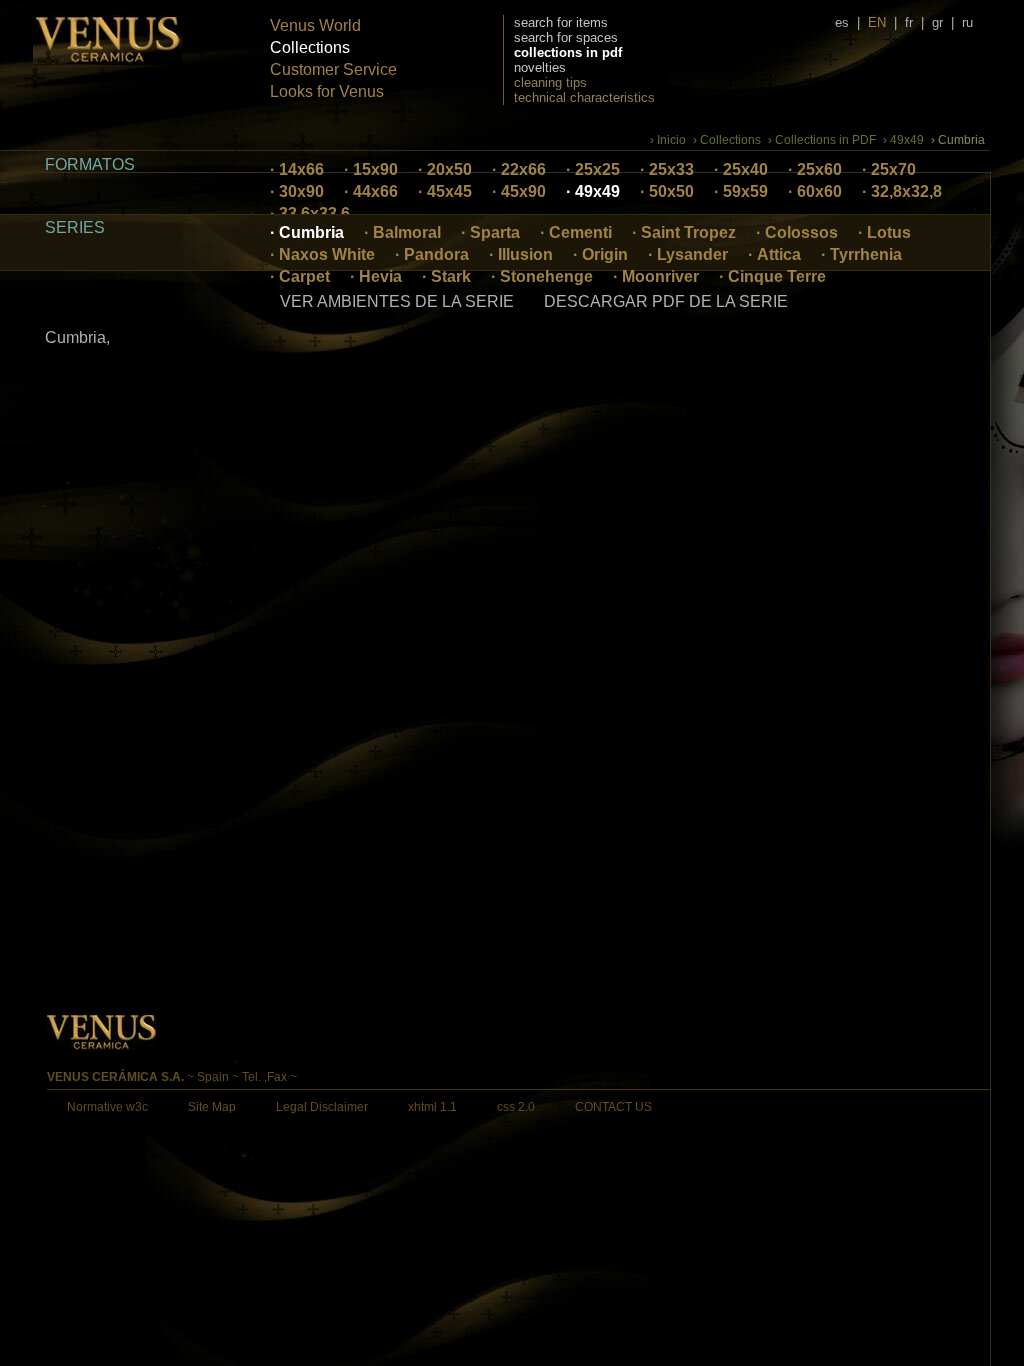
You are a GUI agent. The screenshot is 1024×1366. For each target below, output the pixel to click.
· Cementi (576, 232)
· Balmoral (402, 232)
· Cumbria (307, 232)
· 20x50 (445, 169)
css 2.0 (516, 1107)
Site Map (212, 1107)
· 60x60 (815, 191)
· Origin (600, 254)
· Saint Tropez (684, 232)
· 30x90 (297, 191)
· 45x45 (445, 191)
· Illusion (521, 254)
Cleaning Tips (550, 82)
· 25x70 (889, 169)
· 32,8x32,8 (902, 191)
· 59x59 (741, 191)
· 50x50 (667, 191)
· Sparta (490, 232)
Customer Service (333, 69)
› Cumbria (958, 140)
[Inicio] (107, 60)
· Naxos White (322, 254)
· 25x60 (815, 169)
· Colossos (797, 232)
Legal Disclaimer (322, 1107)
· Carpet (300, 276)
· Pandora (432, 254)
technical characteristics (584, 97)
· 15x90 (371, 169)
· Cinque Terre (772, 276)
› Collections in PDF (822, 140)
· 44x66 (371, 191)
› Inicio (668, 140)
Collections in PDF (568, 52)
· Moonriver (656, 276)
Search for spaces (566, 37)
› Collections (727, 140)
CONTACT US (613, 1107)
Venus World (315, 25)
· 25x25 (593, 169)
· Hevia (376, 276)
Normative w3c (107, 1107)
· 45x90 (519, 191)
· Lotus (884, 232)
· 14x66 (297, 169)
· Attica (774, 254)
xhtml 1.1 (432, 1107)
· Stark (446, 276)
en (877, 22)
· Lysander (688, 254)
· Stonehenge (542, 276)
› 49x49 (903, 140)
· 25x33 (667, 169)
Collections (310, 47)
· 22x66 (519, 169)
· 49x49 (593, 191)
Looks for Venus (327, 91)
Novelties (540, 67)
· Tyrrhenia (861, 254)
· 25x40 (741, 169)
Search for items (561, 22)
